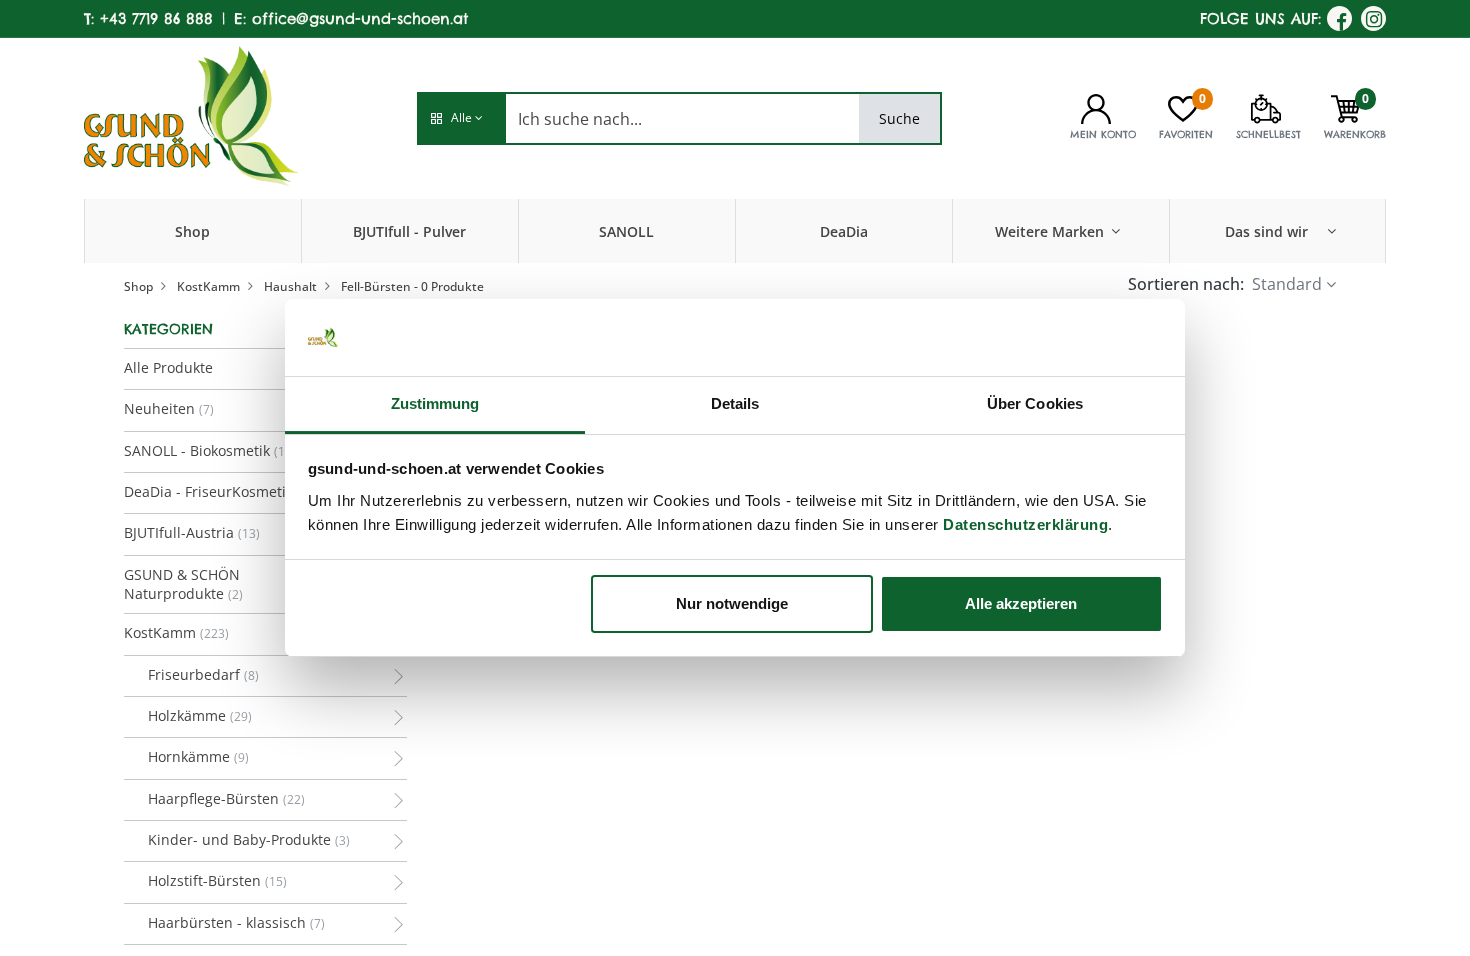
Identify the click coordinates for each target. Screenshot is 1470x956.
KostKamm (208, 286)
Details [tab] (735, 403)
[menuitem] (192, 231)
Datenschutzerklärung (1025, 524)
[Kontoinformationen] (1096, 107)
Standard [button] (1287, 284)
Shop (138, 286)
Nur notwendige (732, 603)
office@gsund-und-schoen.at (360, 18)
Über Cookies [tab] (1035, 403)
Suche (899, 118)
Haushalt (290, 286)
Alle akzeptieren (1021, 603)
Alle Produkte (168, 367)
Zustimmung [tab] (435, 403)
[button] (461, 118)
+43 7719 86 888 (156, 18)
